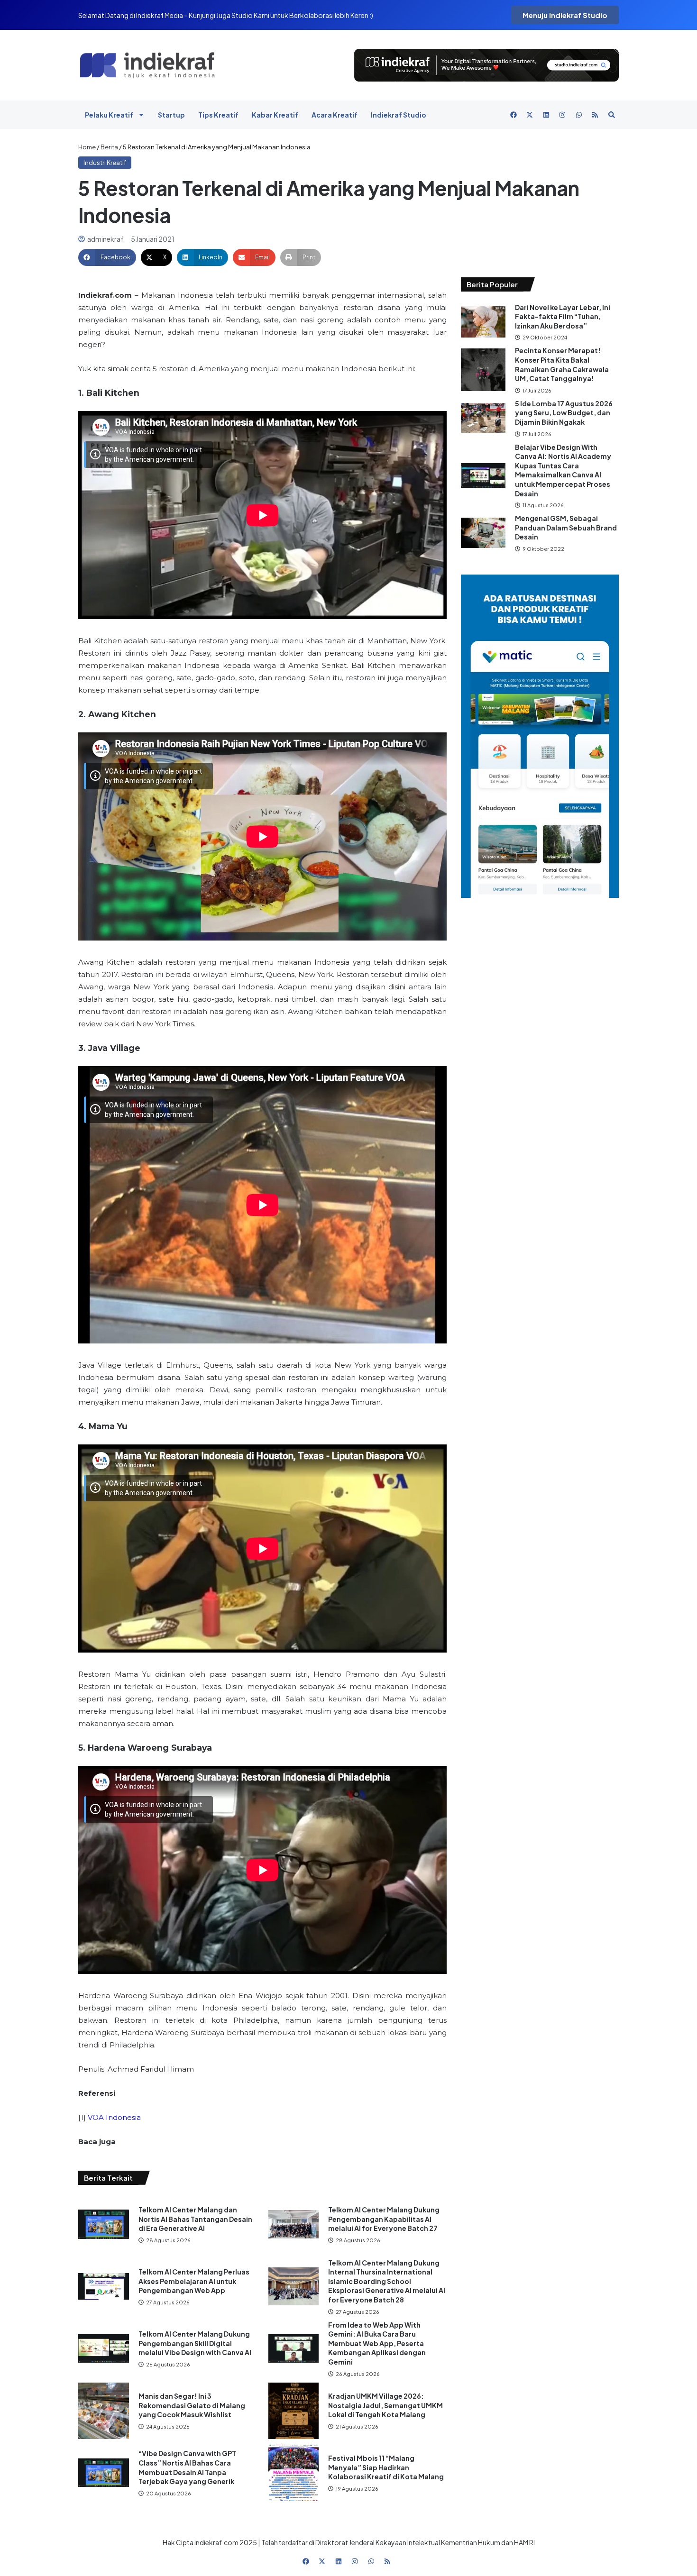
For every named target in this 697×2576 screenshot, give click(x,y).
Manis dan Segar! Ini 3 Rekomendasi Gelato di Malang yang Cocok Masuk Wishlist (192, 2405)
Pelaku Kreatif (109, 115)
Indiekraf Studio (399, 115)
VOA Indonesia (114, 2117)
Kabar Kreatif (275, 115)
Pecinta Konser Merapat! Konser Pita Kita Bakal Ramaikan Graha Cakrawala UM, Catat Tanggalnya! (562, 364)
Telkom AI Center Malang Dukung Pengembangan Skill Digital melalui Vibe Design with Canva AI (195, 2343)
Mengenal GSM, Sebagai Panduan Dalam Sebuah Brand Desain (566, 527)
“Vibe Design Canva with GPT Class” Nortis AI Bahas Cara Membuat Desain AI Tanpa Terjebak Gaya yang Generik (187, 2467)
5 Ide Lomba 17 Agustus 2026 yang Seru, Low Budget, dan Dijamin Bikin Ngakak (564, 413)
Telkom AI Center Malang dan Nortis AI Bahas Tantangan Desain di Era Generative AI (195, 2219)
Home (87, 147)
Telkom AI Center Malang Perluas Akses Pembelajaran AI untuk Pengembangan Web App (194, 2281)
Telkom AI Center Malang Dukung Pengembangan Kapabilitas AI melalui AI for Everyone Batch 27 (384, 2219)
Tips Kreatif (218, 115)
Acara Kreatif (335, 115)
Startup (171, 115)
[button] (107, 257)
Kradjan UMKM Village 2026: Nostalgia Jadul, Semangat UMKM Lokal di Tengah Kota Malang (385, 2405)
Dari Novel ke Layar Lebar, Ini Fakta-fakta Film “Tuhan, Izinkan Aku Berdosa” (563, 316)
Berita (109, 147)
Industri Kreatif (105, 163)
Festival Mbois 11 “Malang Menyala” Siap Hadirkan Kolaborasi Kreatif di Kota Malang (386, 2467)
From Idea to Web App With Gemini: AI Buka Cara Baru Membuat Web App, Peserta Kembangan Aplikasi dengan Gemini (377, 2343)
